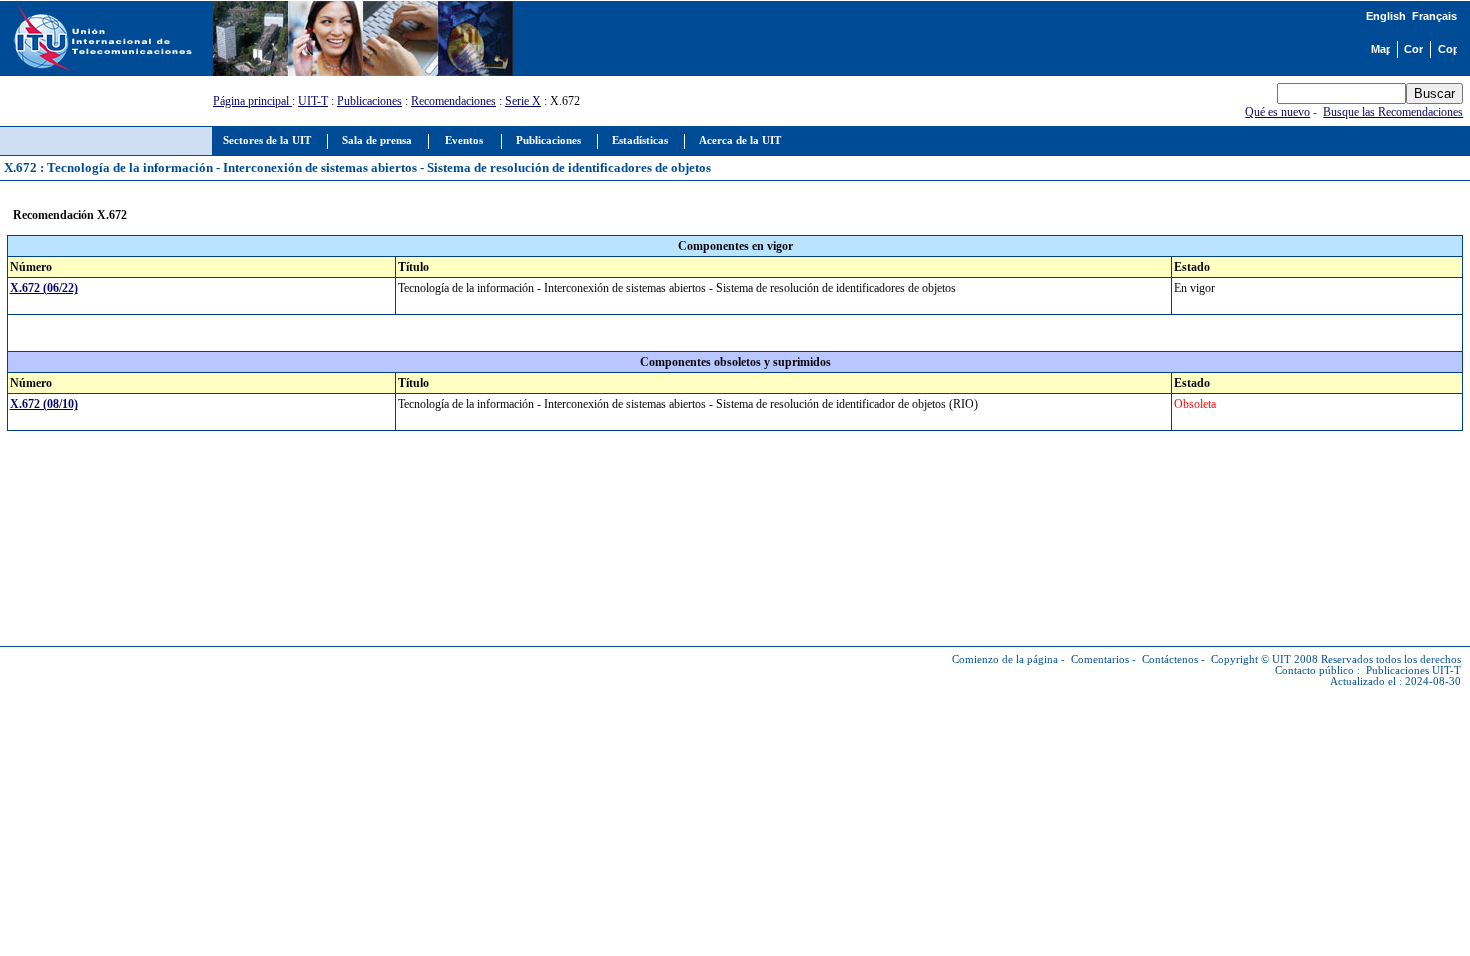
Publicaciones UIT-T (1413, 670)
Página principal (252, 101)
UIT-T (313, 101)
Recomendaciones (453, 101)
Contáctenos (1170, 659)
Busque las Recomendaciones (1393, 112)
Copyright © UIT (1251, 659)
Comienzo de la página (1005, 659)
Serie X (523, 101)
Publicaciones (369, 101)
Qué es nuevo (1277, 112)
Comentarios (1100, 659)
